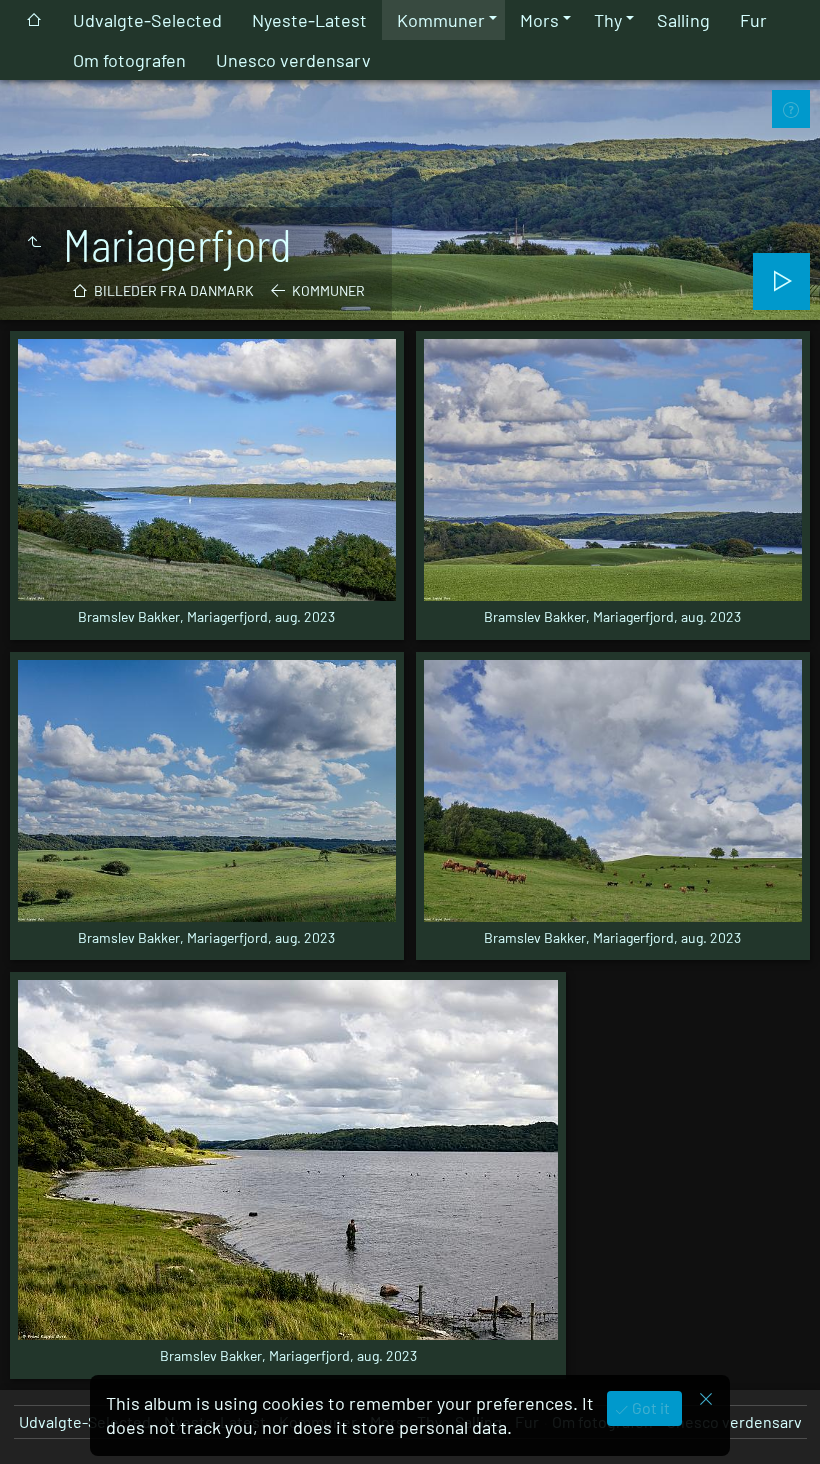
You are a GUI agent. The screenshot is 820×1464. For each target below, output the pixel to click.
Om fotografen (129, 60)
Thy (608, 20)
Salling (683, 20)
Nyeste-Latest (309, 20)
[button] (40, 1424)
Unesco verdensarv (293, 60)
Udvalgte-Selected (147, 20)
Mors (539, 20)
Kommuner (441, 20)
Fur (753, 20)
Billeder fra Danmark (174, 290)
